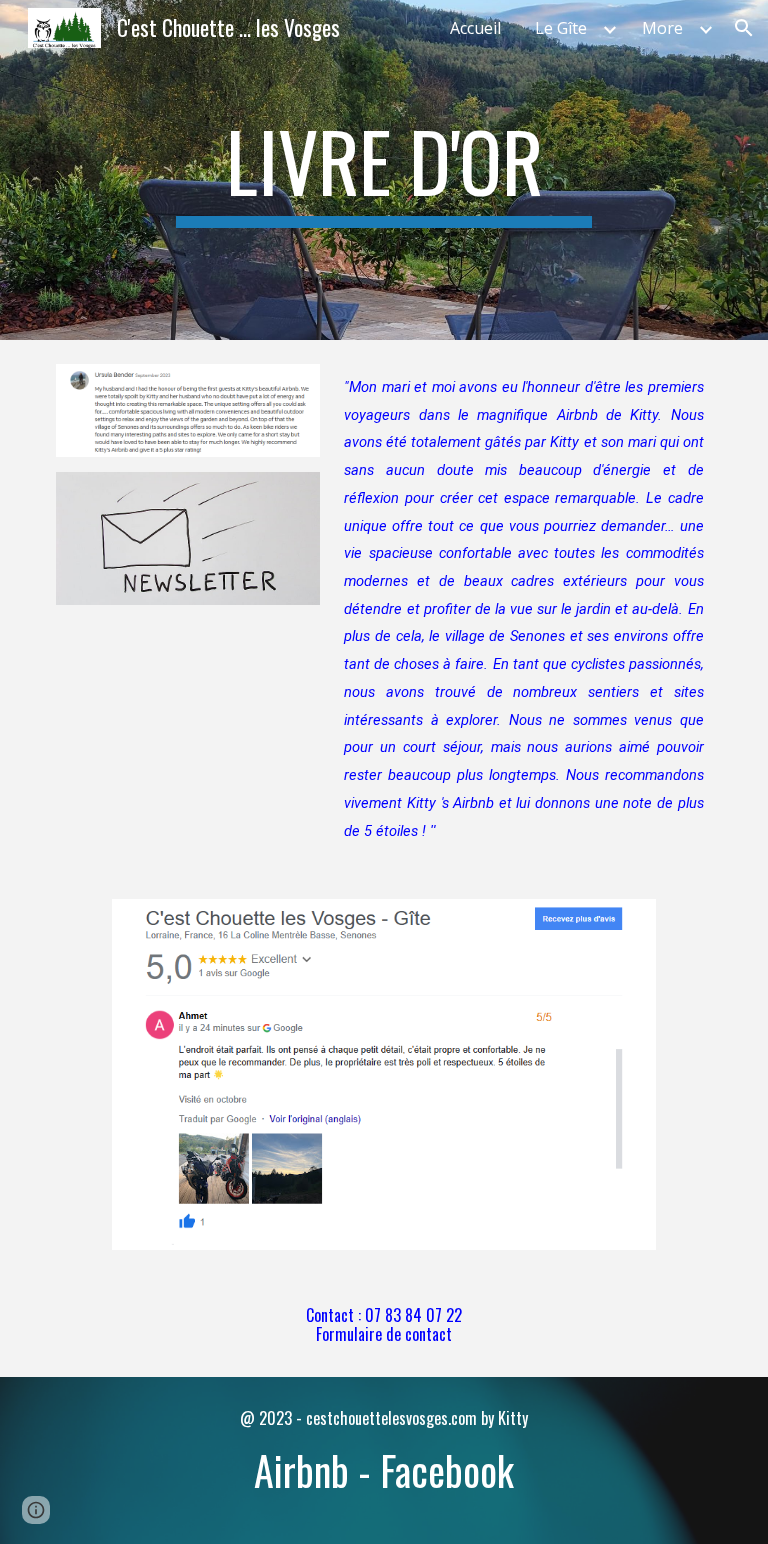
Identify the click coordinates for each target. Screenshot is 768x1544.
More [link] (662, 28)
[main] (383, 170)
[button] (744, 28)
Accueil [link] (475, 28)
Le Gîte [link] (561, 28)
